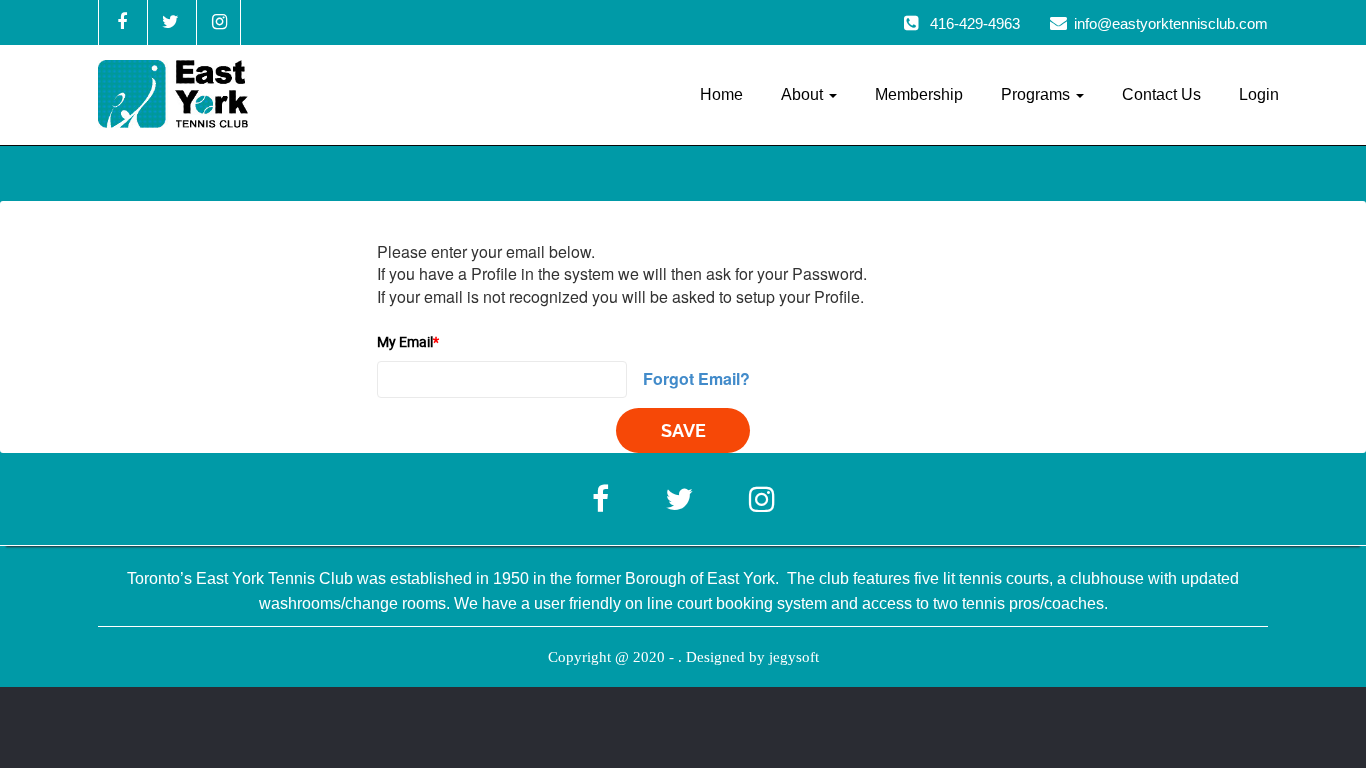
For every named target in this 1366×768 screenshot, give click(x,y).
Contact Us (1161, 94)
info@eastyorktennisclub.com (1171, 23)
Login (1259, 94)
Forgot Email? (696, 378)
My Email (408, 341)
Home (721, 94)
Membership (919, 94)
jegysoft (794, 657)
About (804, 94)
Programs (1037, 94)
